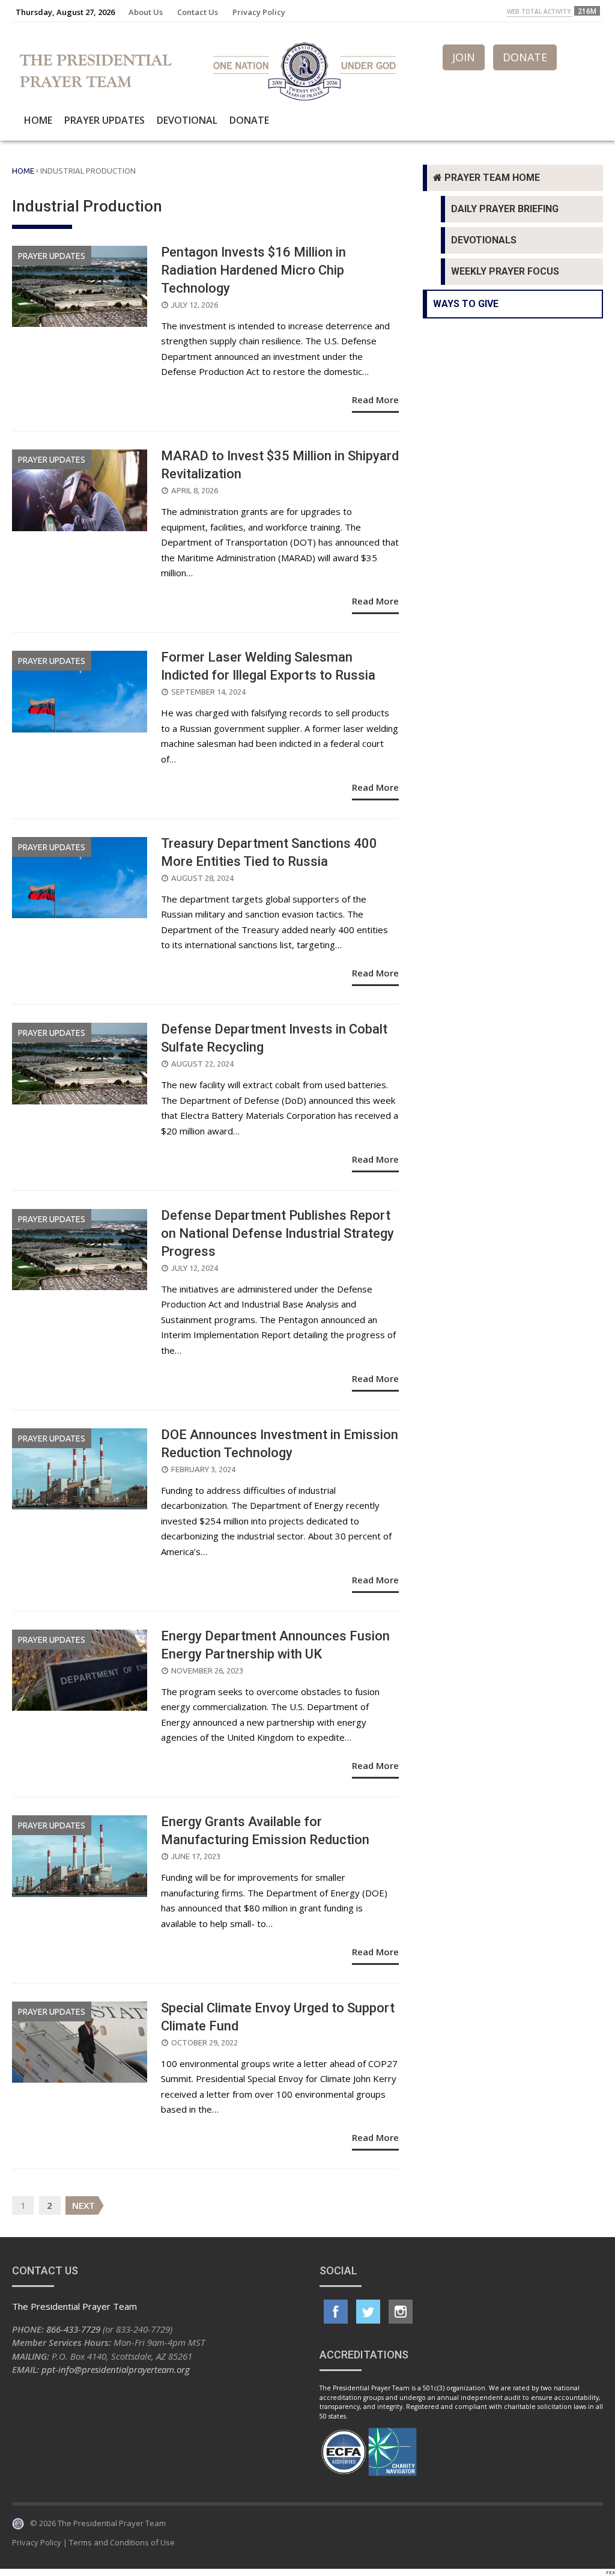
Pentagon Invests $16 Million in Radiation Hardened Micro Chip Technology (253, 270)
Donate (249, 120)
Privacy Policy (259, 12)
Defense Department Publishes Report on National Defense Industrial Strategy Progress (277, 1233)
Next (83, 2205)
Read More (375, 400)
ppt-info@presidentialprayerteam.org (116, 2369)
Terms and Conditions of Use (122, 2542)
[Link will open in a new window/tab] (336, 2312)
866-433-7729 (73, 2329)
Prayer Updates (105, 120)
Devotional (187, 120)
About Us (146, 12)
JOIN (464, 57)
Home (38, 120)
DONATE (525, 57)
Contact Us (198, 12)
